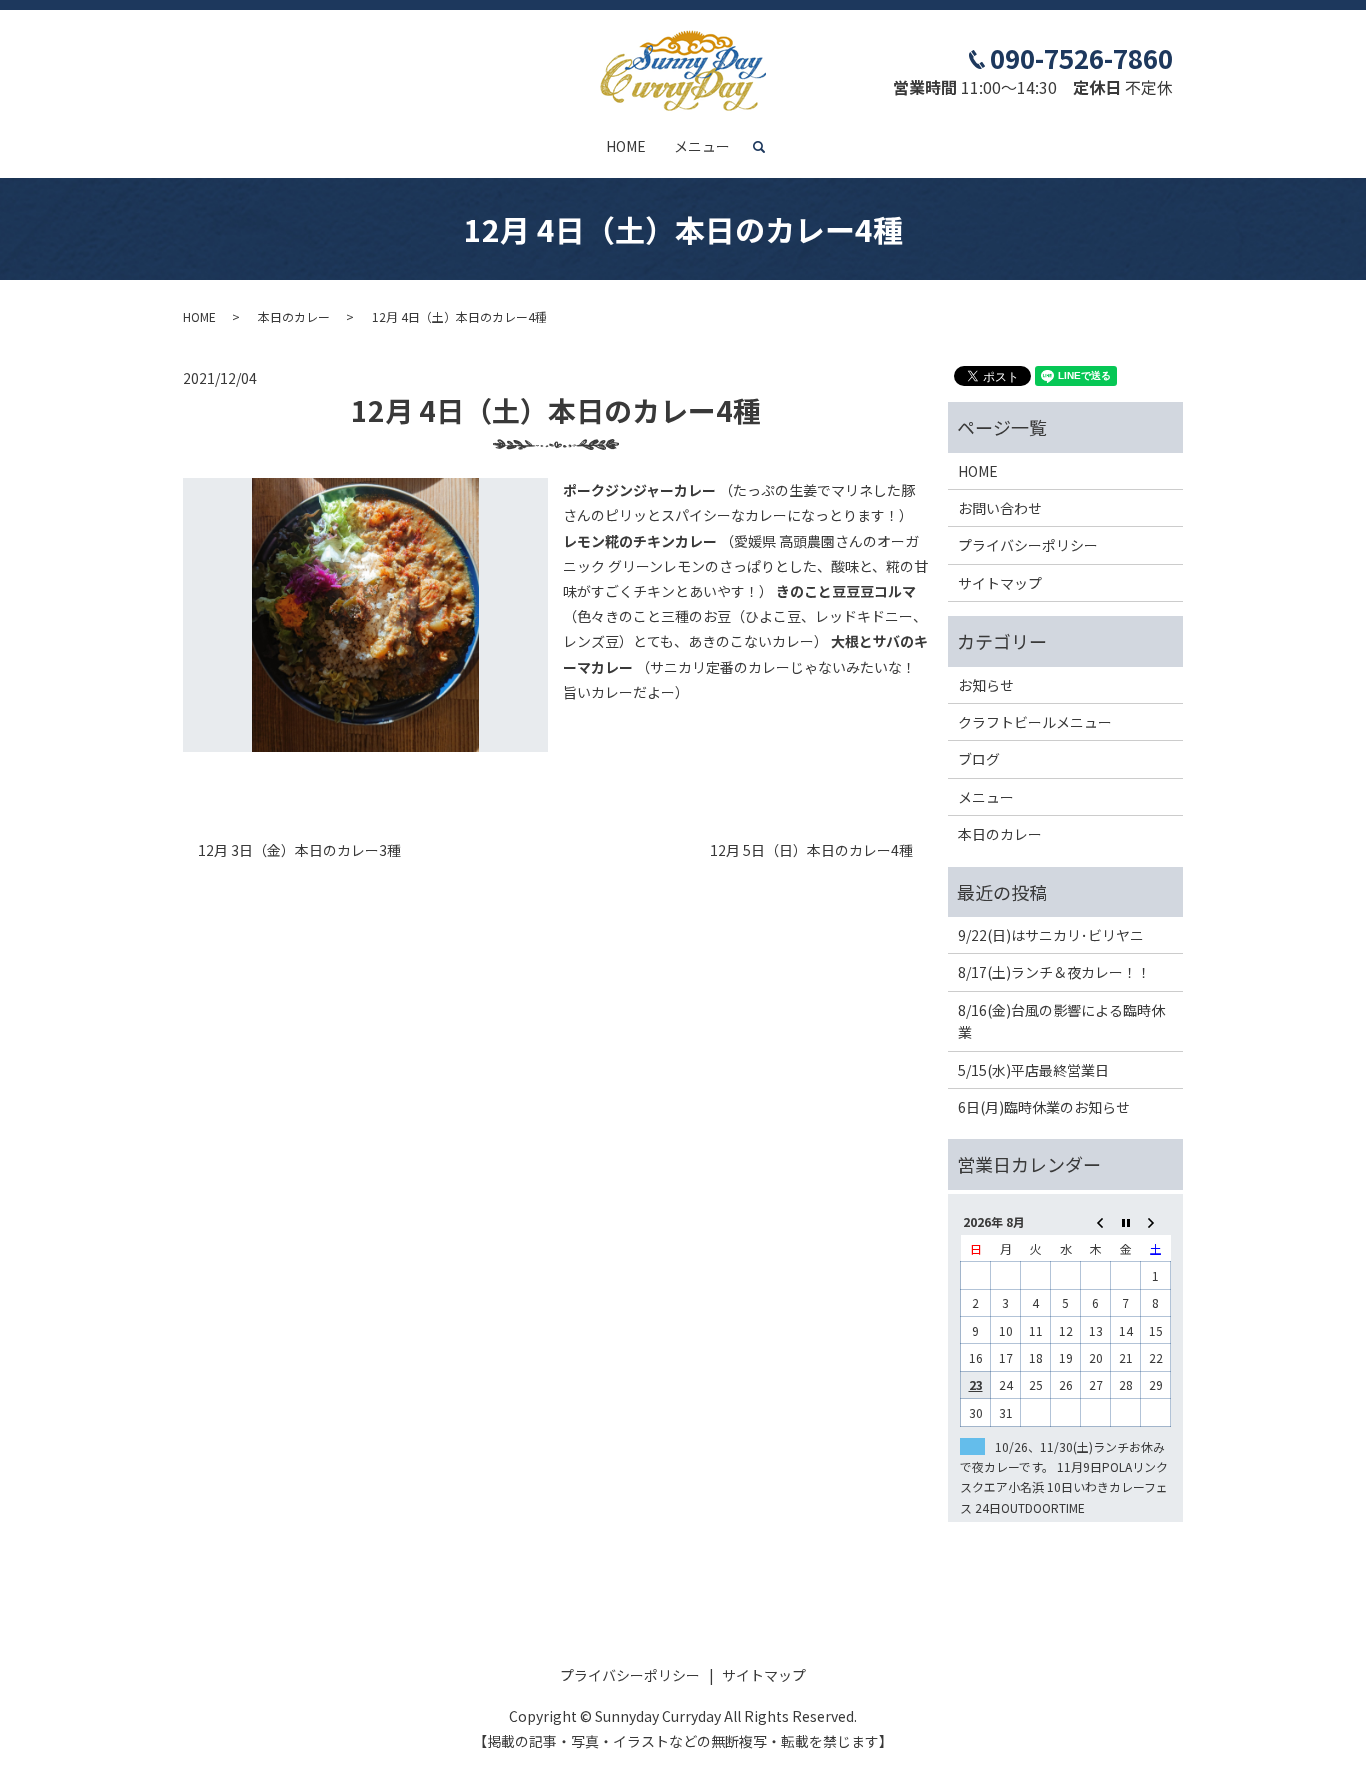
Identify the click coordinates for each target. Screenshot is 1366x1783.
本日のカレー (294, 316)
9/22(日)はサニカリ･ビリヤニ (1051, 935)
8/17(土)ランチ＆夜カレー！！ (1054, 972)
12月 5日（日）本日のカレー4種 (811, 850)
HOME (626, 146)
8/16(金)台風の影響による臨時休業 (1061, 1021)
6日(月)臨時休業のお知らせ (1044, 1107)
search (767, 147)
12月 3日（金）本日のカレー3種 (299, 850)
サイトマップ (1000, 583)
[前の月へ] (1096, 1221)
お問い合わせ (1000, 508)
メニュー (702, 146)
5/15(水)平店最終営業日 (1033, 1070)
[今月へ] (1126, 1221)
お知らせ (986, 685)
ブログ (979, 759)
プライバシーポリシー (1028, 545)
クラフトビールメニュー (1035, 722)
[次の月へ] (1156, 1221)
